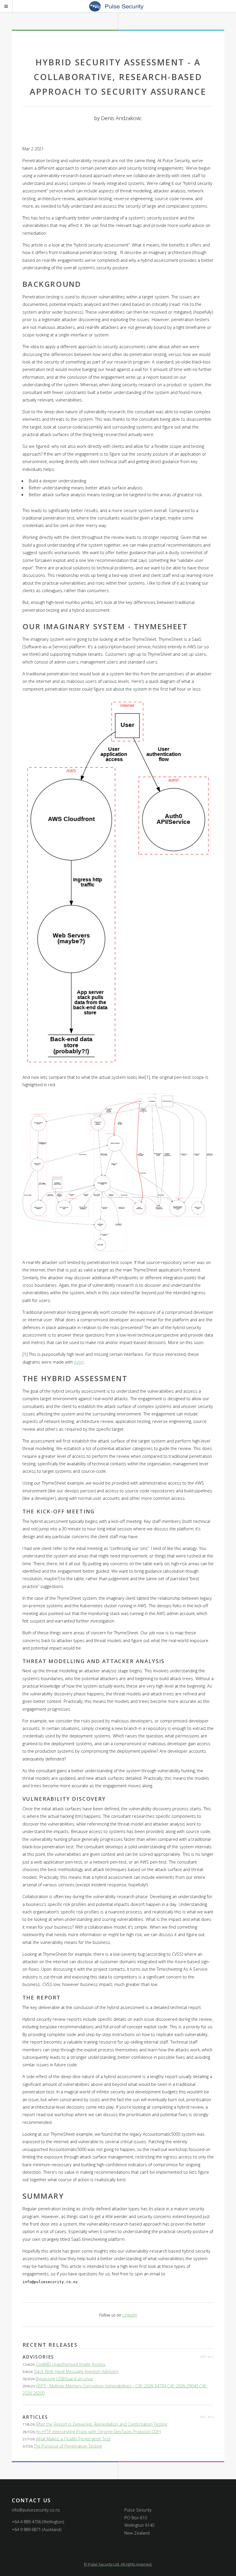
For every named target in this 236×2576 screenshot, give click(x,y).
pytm (79, 1362)
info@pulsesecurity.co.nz (36, 2510)
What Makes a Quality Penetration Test (73, 2439)
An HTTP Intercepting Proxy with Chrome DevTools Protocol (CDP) (98, 2431)
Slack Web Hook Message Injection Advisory (76, 2371)
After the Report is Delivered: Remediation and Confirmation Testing (101, 2424)
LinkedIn (130, 2315)
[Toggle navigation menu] (13, 8)
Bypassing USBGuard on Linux (64, 2378)
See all (207, 2357)
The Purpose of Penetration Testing (68, 2446)
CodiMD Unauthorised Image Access (71, 2364)
